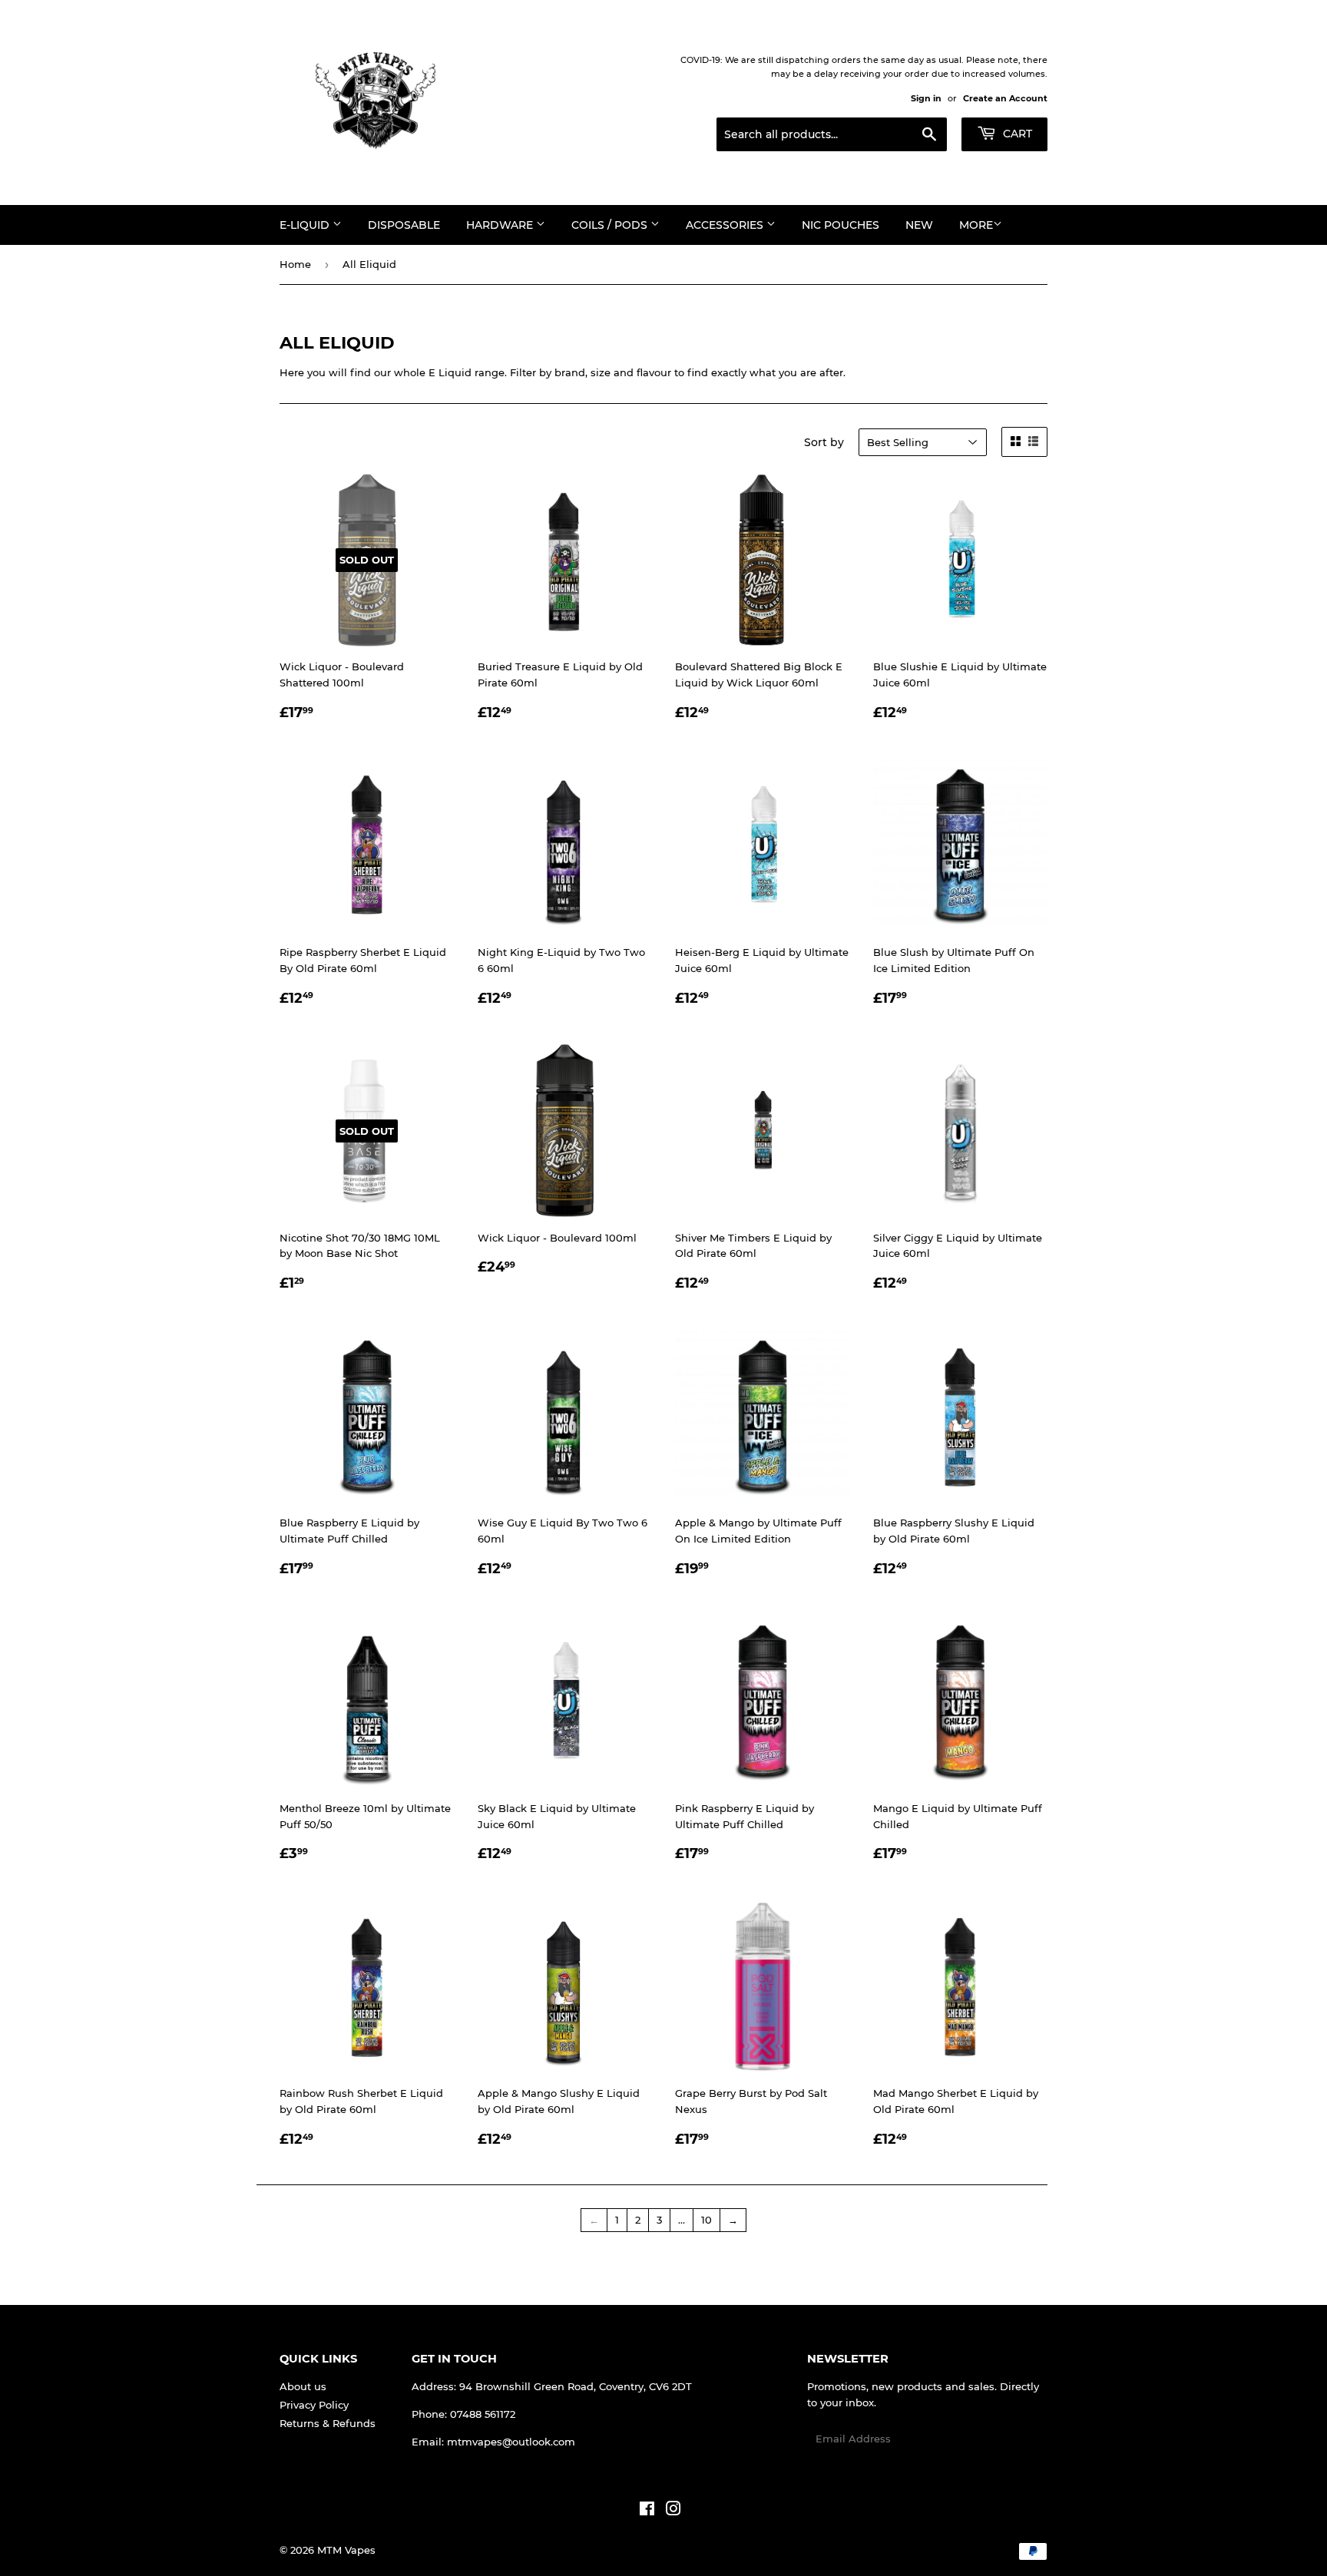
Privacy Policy (314, 2405)
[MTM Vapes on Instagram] (673, 2511)
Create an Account (1005, 98)
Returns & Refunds (328, 2423)
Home (295, 264)
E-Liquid (306, 225)
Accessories (726, 225)
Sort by (824, 442)
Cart (1016, 134)
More (976, 225)
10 (707, 2220)
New (919, 225)
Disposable (404, 225)
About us (303, 2386)
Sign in (926, 98)
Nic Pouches (841, 225)
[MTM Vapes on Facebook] (647, 2511)
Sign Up (1018, 2439)
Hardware (501, 225)
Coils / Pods (611, 225)
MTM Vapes (346, 2550)
